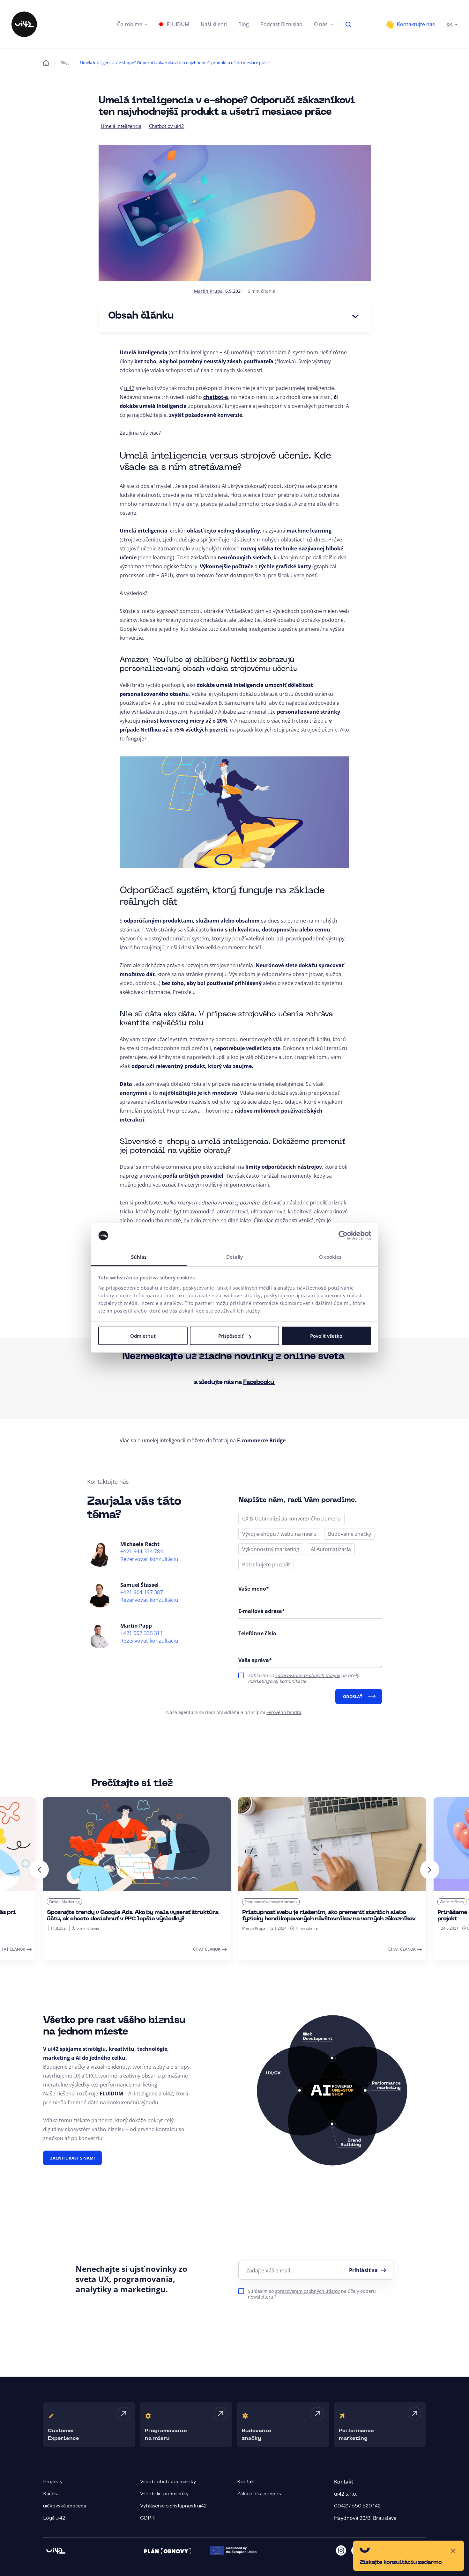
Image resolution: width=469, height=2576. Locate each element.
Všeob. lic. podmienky (164, 2494)
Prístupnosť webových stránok (76, 1902)
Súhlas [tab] (139, 1257)
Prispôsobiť (231, 1336)
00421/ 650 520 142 (357, 2506)
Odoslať (353, 1696)
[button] (132, 24)
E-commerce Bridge (261, 1440)
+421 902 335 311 (142, 1633)
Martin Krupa (208, 291)
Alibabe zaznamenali (243, 712)
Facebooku (259, 1382)
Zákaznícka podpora (260, 2494)
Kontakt (246, 2482)
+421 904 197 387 (142, 1592)
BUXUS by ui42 (453, 1902)
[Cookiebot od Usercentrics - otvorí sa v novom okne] (343, 1236)
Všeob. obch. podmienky (168, 2482)
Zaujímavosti (286, 1902)
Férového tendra (284, 1712)
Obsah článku (141, 316)
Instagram (341, 2550)
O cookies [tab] (330, 1257)
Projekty (53, 2482)
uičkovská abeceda (65, 2506)
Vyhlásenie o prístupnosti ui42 (173, 2506)
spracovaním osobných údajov (307, 1675)
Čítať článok (207, 1949)
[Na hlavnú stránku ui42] (24, 24)
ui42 (129, 388)
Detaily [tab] (234, 1257)
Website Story (257, 1902)
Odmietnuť (143, 1336)
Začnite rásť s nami (72, 2158)
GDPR (147, 2518)
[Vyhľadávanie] (348, 24)
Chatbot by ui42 (167, 126)
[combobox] (452, 24)
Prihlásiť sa (363, 2270)
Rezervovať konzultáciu (149, 1559)
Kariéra (51, 2494)
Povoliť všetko (326, 1336)
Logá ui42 (54, 2518)
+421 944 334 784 (142, 1552)
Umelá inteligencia (121, 126)
